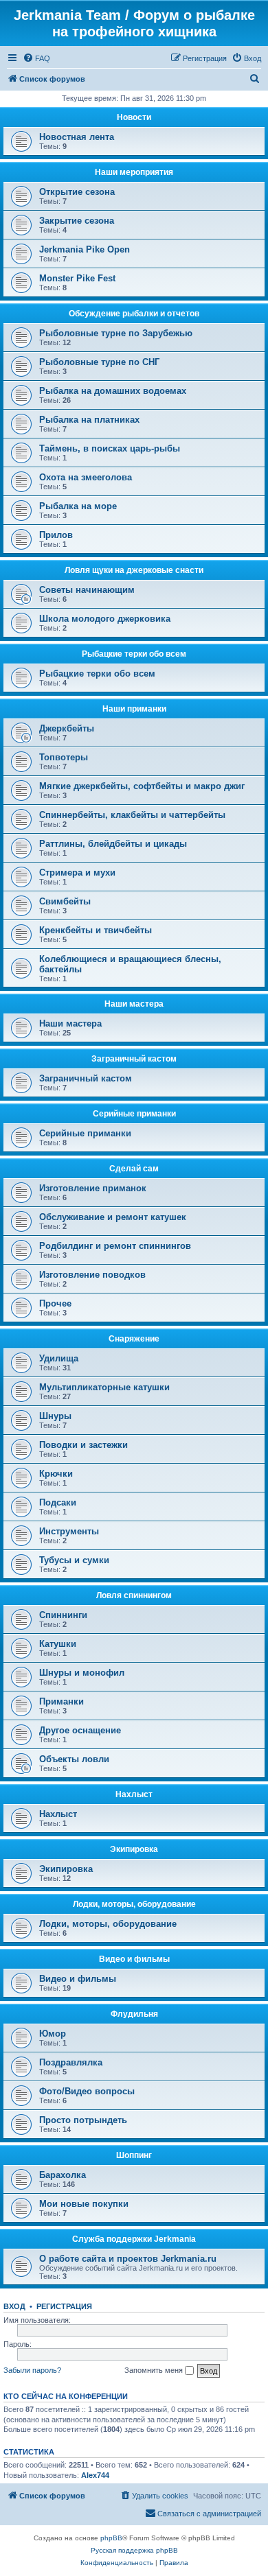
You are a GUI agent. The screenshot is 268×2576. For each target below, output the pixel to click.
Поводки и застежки (83, 1445)
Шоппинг (134, 2155)
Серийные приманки (134, 1114)
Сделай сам (134, 1169)
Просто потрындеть (83, 2120)
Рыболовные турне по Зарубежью (116, 333)
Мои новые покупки (84, 2204)
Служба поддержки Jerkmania (134, 2239)
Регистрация (64, 2306)
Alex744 (95, 2475)
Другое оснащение (80, 1730)
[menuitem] (36, 58)
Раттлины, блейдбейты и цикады (113, 844)
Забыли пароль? (32, 2370)
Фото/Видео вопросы (87, 2091)
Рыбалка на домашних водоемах (113, 391)
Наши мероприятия (134, 172)
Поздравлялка (71, 2062)
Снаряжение (134, 1339)
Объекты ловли (74, 1759)
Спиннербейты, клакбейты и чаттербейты (132, 815)
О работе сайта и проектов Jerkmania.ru (128, 2259)
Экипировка (134, 1849)
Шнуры (55, 1416)
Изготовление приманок (93, 1188)
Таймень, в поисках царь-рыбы (110, 448)
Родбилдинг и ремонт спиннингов (115, 1246)
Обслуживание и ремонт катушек (113, 1217)
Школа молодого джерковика (105, 619)
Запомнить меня (155, 2370)
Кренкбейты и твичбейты (96, 930)
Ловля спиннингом (134, 1595)
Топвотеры (64, 757)
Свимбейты (65, 901)
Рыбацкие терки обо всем (134, 654)
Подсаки (58, 1502)
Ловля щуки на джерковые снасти (134, 570)
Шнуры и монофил (82, 1673)
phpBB (111, 2538)
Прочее (55, 1303)
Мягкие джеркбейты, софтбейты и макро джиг (142, 786)
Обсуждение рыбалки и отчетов (134, 314)
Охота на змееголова (86, 477)
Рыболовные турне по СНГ (99, 362)
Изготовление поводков (92, 1275)
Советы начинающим (87, 590)
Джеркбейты (67, 728)
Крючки (56, 1474)
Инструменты (69, 1531)
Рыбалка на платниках (89, 420)
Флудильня (134, 2014)
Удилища (59, 1358)
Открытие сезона (77, 192)
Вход (14, 2306)
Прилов (56, 535)
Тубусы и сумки (74, 1560)
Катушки (58, 1644)
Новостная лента (77, 137)
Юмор (53, 2034)
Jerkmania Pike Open (85, 249)
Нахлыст (134, 1794)
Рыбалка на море (78, 506)
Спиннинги (63, 1615)
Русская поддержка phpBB (134, 2550)
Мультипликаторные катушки (104, 1387)
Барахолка (63, 2175)
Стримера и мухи (77, 873)
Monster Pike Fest (77, 278)
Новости (134, 117)
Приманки (62, 1701)
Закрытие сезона (77, 221)
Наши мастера (134, 1004)
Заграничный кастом (134, 1059)
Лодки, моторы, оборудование (134, 1904)
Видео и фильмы (134, 1959)
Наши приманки (134, 709)
